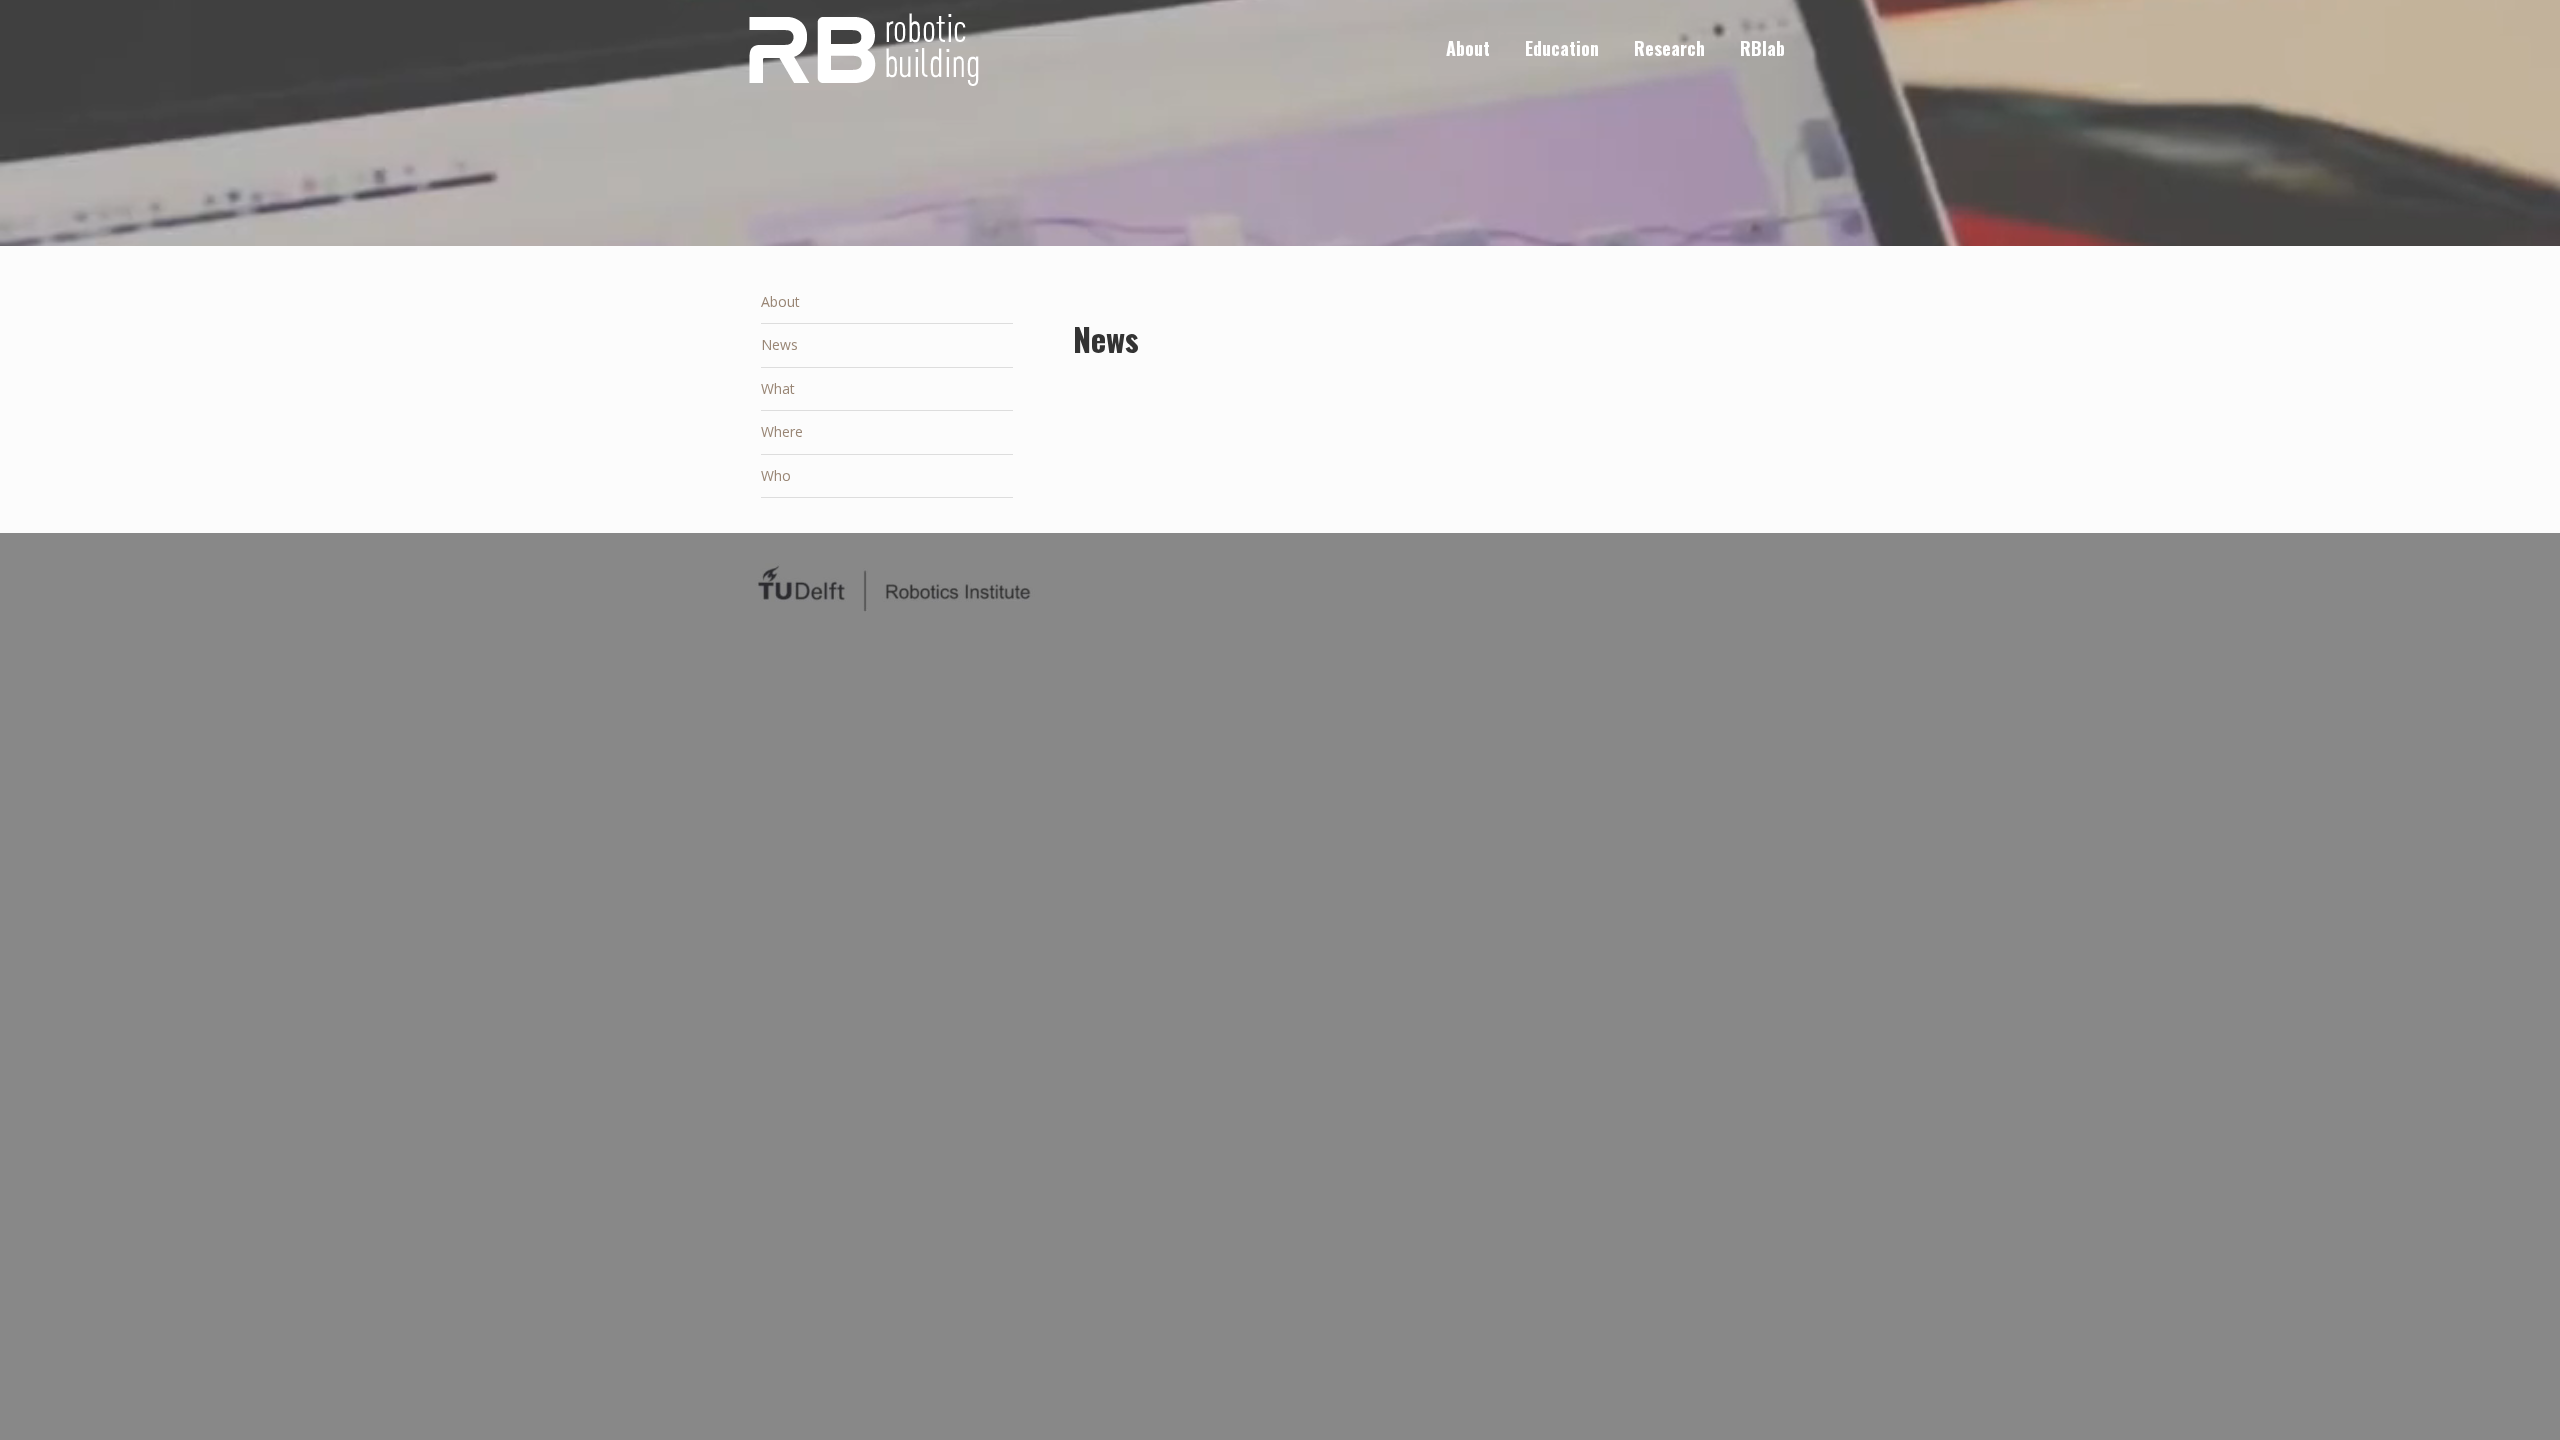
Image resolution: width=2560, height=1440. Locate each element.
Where (782, 431)
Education (1562, 48)
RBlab (1762, 48)
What (778, 388)
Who (776, 475)
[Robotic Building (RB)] (862, 48)
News (779, 344)
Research (1669, 48)
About (1468, 48)
